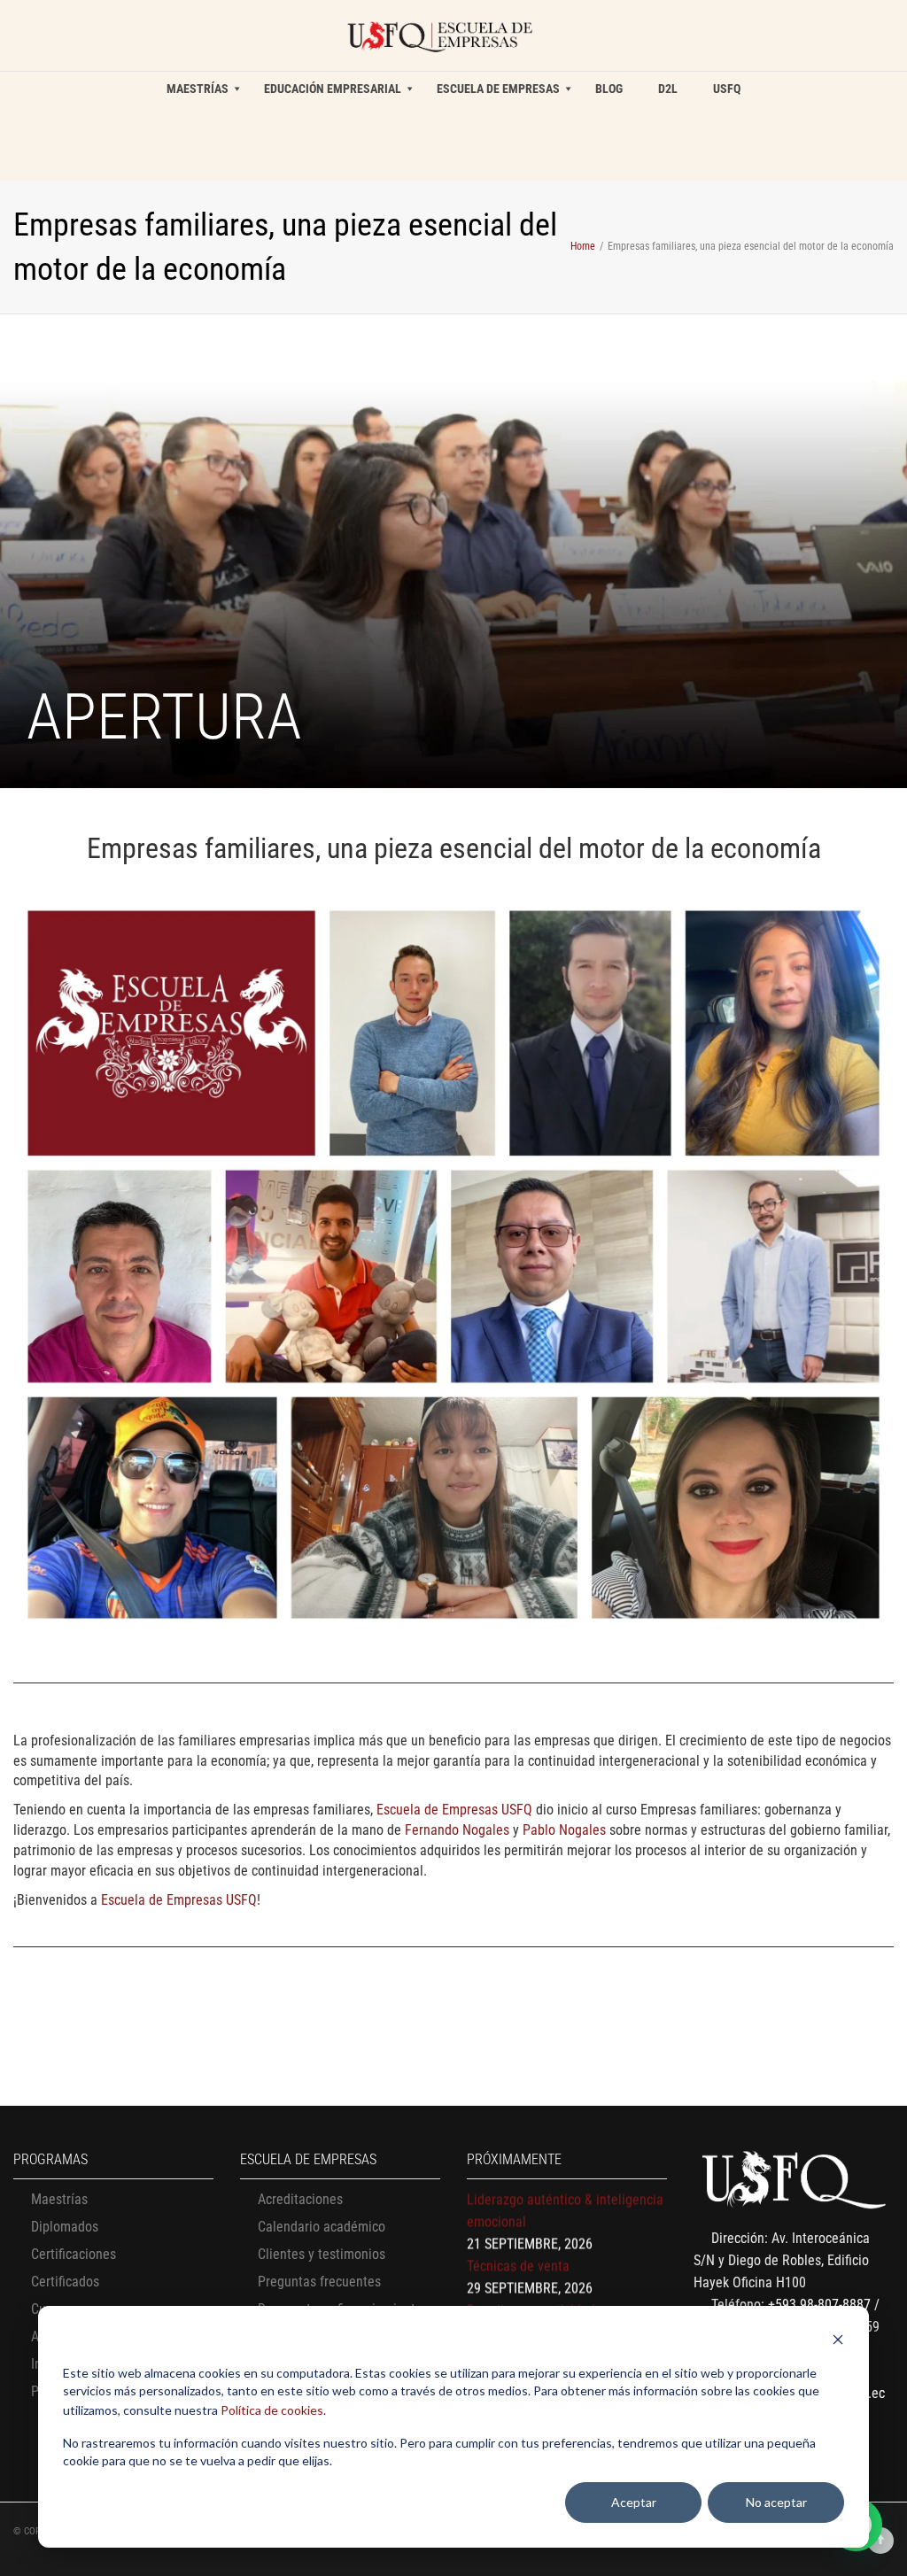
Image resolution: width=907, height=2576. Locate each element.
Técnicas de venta (518, 2243)
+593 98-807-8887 (819, 2305)
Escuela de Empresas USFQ (454, 1810)
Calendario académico (322, 2227)
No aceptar (776, 2502)
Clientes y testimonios (322, 2254)
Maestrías (59, 2199)
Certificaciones (74, 2254)
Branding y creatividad (531, 2288)
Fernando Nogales (457, 1830)
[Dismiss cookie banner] (838, 2342)
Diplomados (65, 2227)
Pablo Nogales (564, 1830)
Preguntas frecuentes (319, 2282)
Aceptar (634, 2502)
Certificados (65, 2282)
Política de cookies (272, 2410)
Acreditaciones (300, 2199)
